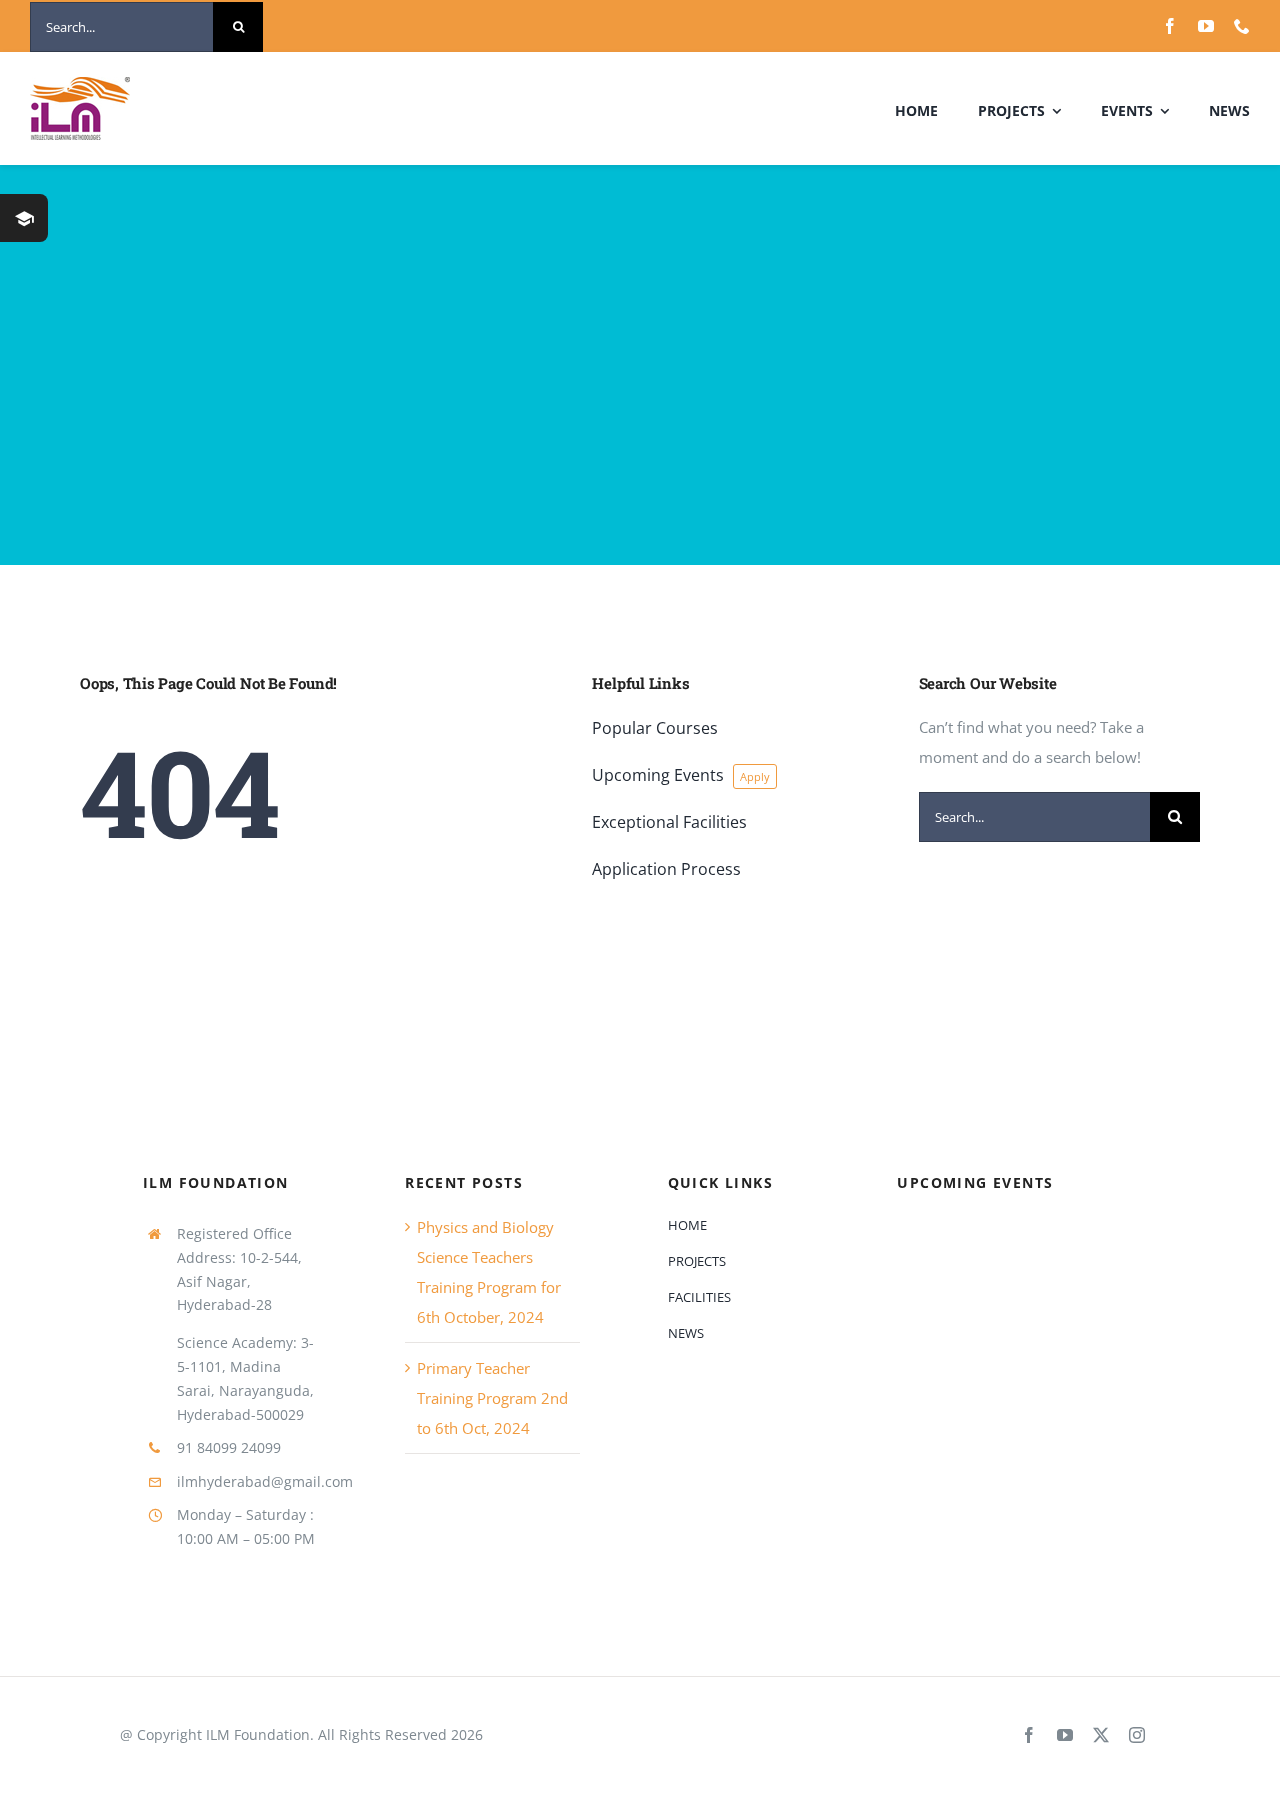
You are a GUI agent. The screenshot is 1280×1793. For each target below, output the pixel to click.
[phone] (1242, 26)
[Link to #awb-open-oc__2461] (24, 218)
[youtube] (1206, 26)
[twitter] (1101, 1735)
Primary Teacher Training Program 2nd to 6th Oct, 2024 (492, 1398)
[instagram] (1137, 1735)
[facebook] (1170, 26)
